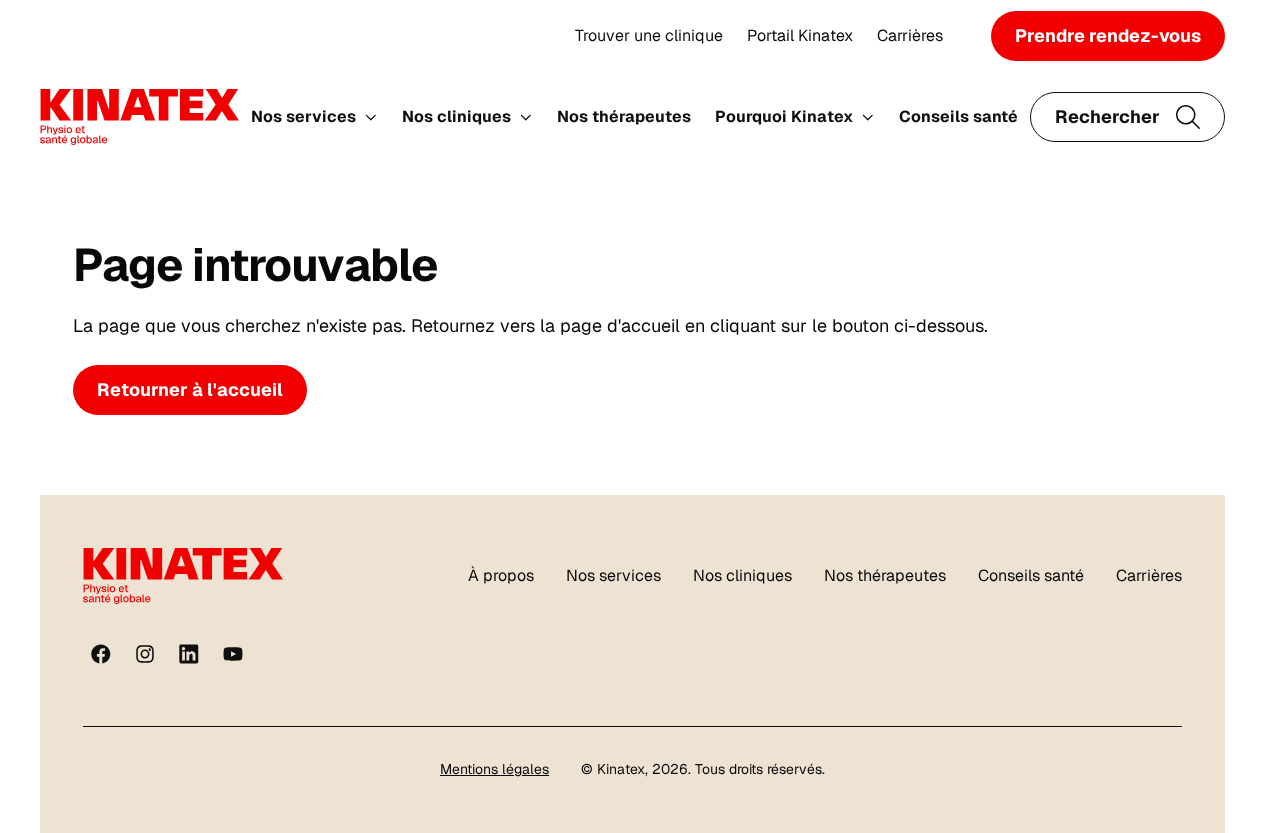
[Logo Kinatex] (139, 117)
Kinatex (621, 769)
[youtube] (233, 654)
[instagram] (145, 654)
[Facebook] (101, 654)
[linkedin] (189, 654)
